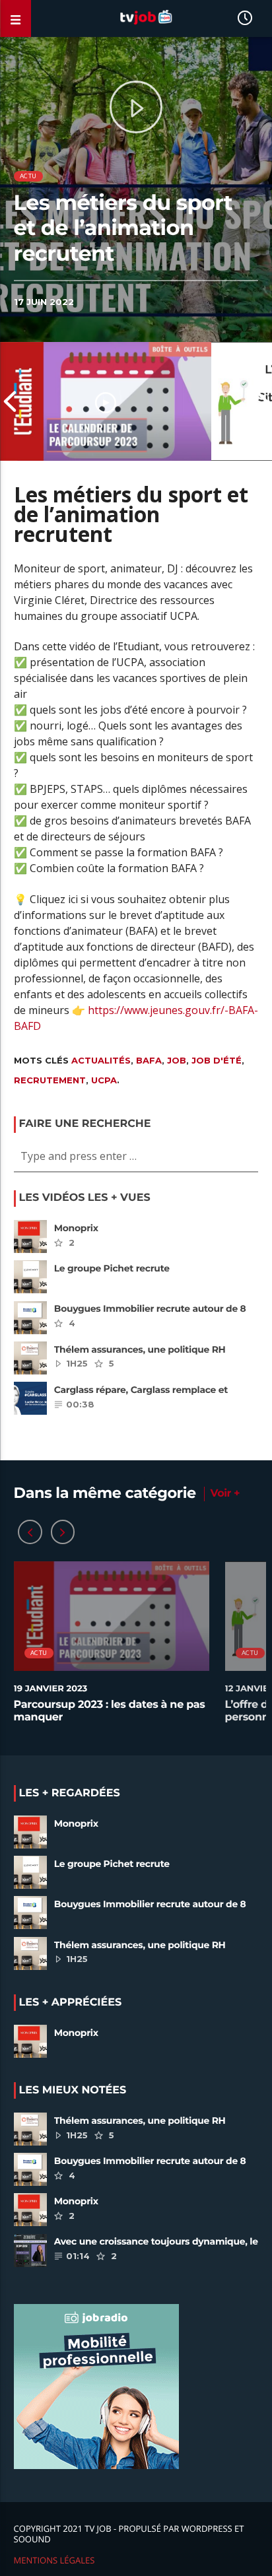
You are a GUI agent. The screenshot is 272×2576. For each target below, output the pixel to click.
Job (177, 1060)
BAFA (149, 1060)
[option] (106, 401)
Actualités (101, 1060)
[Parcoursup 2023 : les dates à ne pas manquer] (106, 401)
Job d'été (217, 1060)
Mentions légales (54, 2560)
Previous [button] (10, 401)
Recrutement (50, 1080)
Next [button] (262, 401)
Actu (28, 176)
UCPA (104, 1080)
